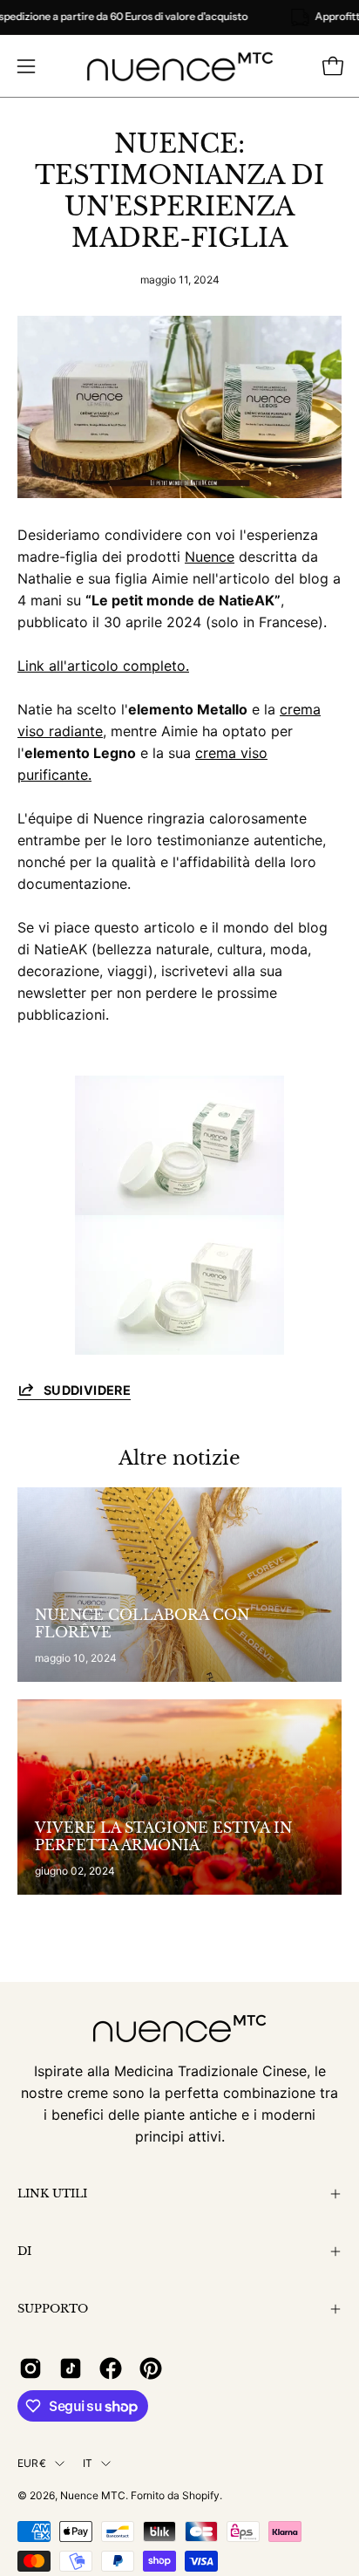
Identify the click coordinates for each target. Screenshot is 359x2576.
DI (24, 2251)
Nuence (210, 557)
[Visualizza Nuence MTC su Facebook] (111, 2368)
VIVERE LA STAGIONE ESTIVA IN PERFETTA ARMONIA (163, 1836)
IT (88, 2463)
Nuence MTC (93, 2495)
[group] (179, 17)
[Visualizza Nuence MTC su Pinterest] (151, 2368)
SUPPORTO (53, 2309)
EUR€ (32, 2463)
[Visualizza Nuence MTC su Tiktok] (71, 2368)
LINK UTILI (52, 2193)
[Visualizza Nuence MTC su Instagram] (30, 2368)
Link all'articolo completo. (103, 666)
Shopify (201, 2495)
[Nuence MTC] (180, 66)
